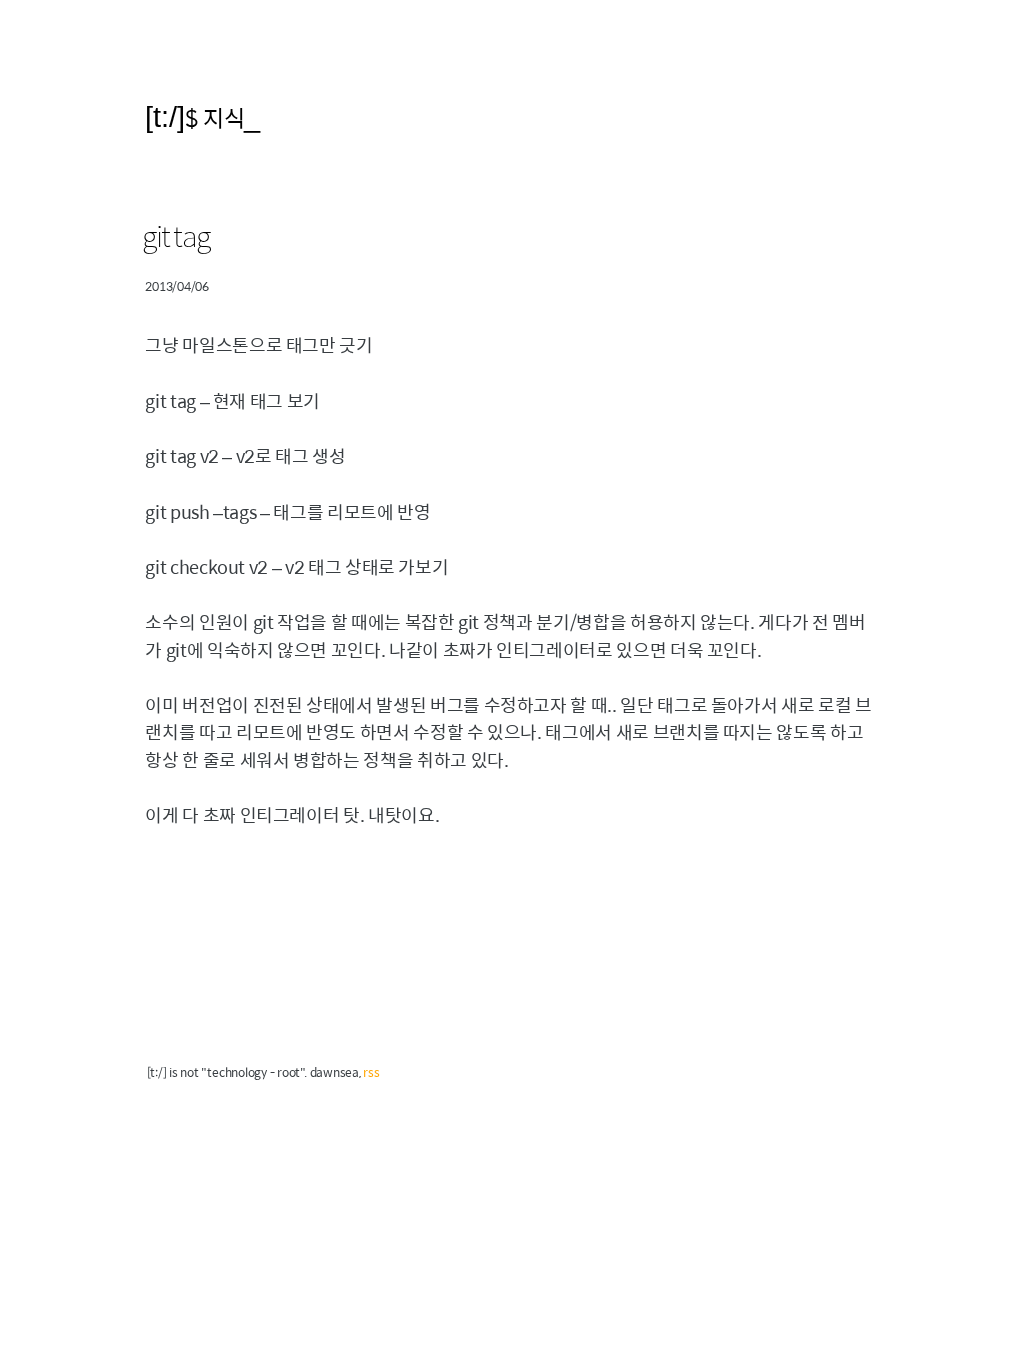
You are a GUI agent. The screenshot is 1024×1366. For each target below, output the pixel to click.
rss (371, 1072)
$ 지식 (214, 117)
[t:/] (165, 116)
